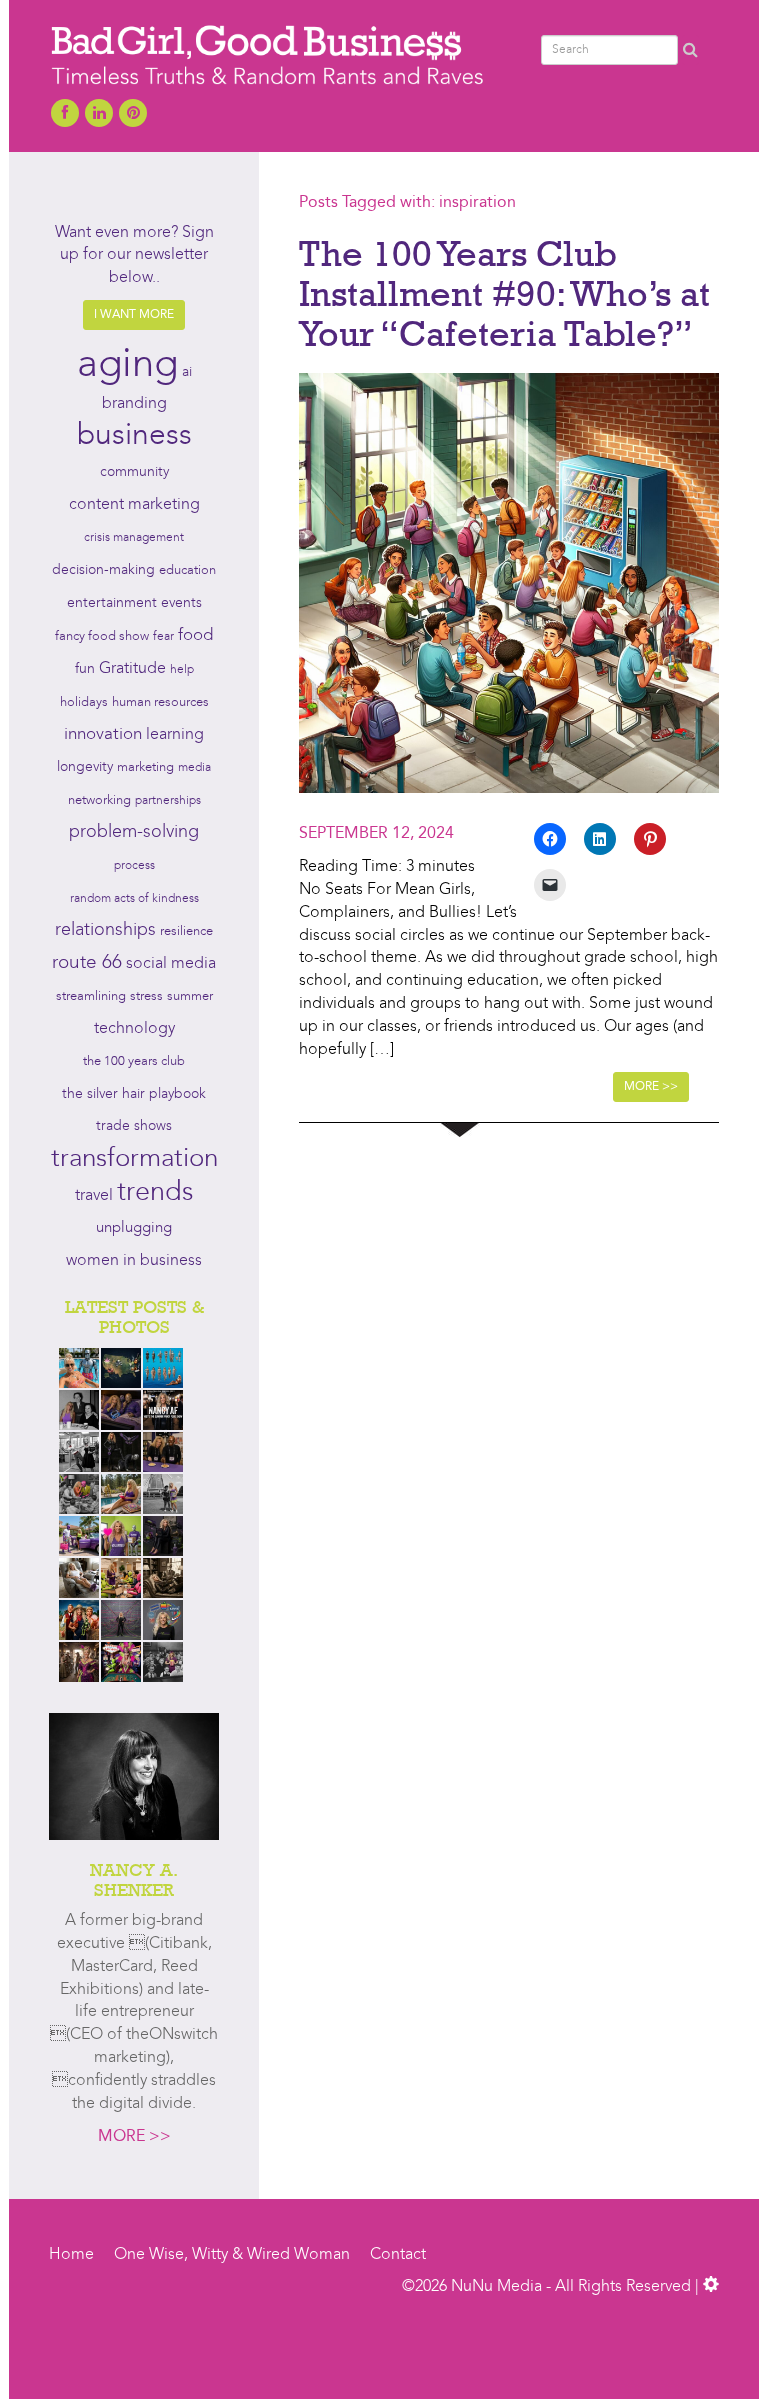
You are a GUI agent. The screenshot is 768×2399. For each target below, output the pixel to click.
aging (127, 366)
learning (175, 735)
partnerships (168, 801)
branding (134, 404)
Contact (398, 2255)
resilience (186, 931)
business (134, 436)
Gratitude (132, 669)
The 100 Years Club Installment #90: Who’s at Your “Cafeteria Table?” (504, 292)
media (194, 768)
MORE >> (134, 2137)
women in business (134, 1261)
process (134, 866)
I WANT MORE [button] (134, 315)
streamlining (91, 996)
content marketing (134, 505)
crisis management (134, 538)
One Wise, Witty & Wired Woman (232, 2255)
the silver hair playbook (134, 1094)
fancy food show (102, 636)
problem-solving (134, 832)
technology (134, 1029)
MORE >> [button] (651, 1087)
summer (190, 996)
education (187, 570)
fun (85, 669)
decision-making (103, 570)
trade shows (134, 1126)
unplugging (134, 1228)
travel (94, 1196)
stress (146, 996)
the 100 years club (134, 1061)
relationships (105, 930)
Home (71, 2255)
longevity (85, 767)
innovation (103, 734)
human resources (160, 702)
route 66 (87, 963)
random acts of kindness (134, 899)
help (182, 670)
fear (163, 637)
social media (171, 964)
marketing (145, 767)
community (134, 472)
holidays (84, 702)
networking (99, 800)
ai (187, 372)
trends (155, 1193)
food (195, 635)
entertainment (112, 603)
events (181, 603)
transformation (134, 1159)
